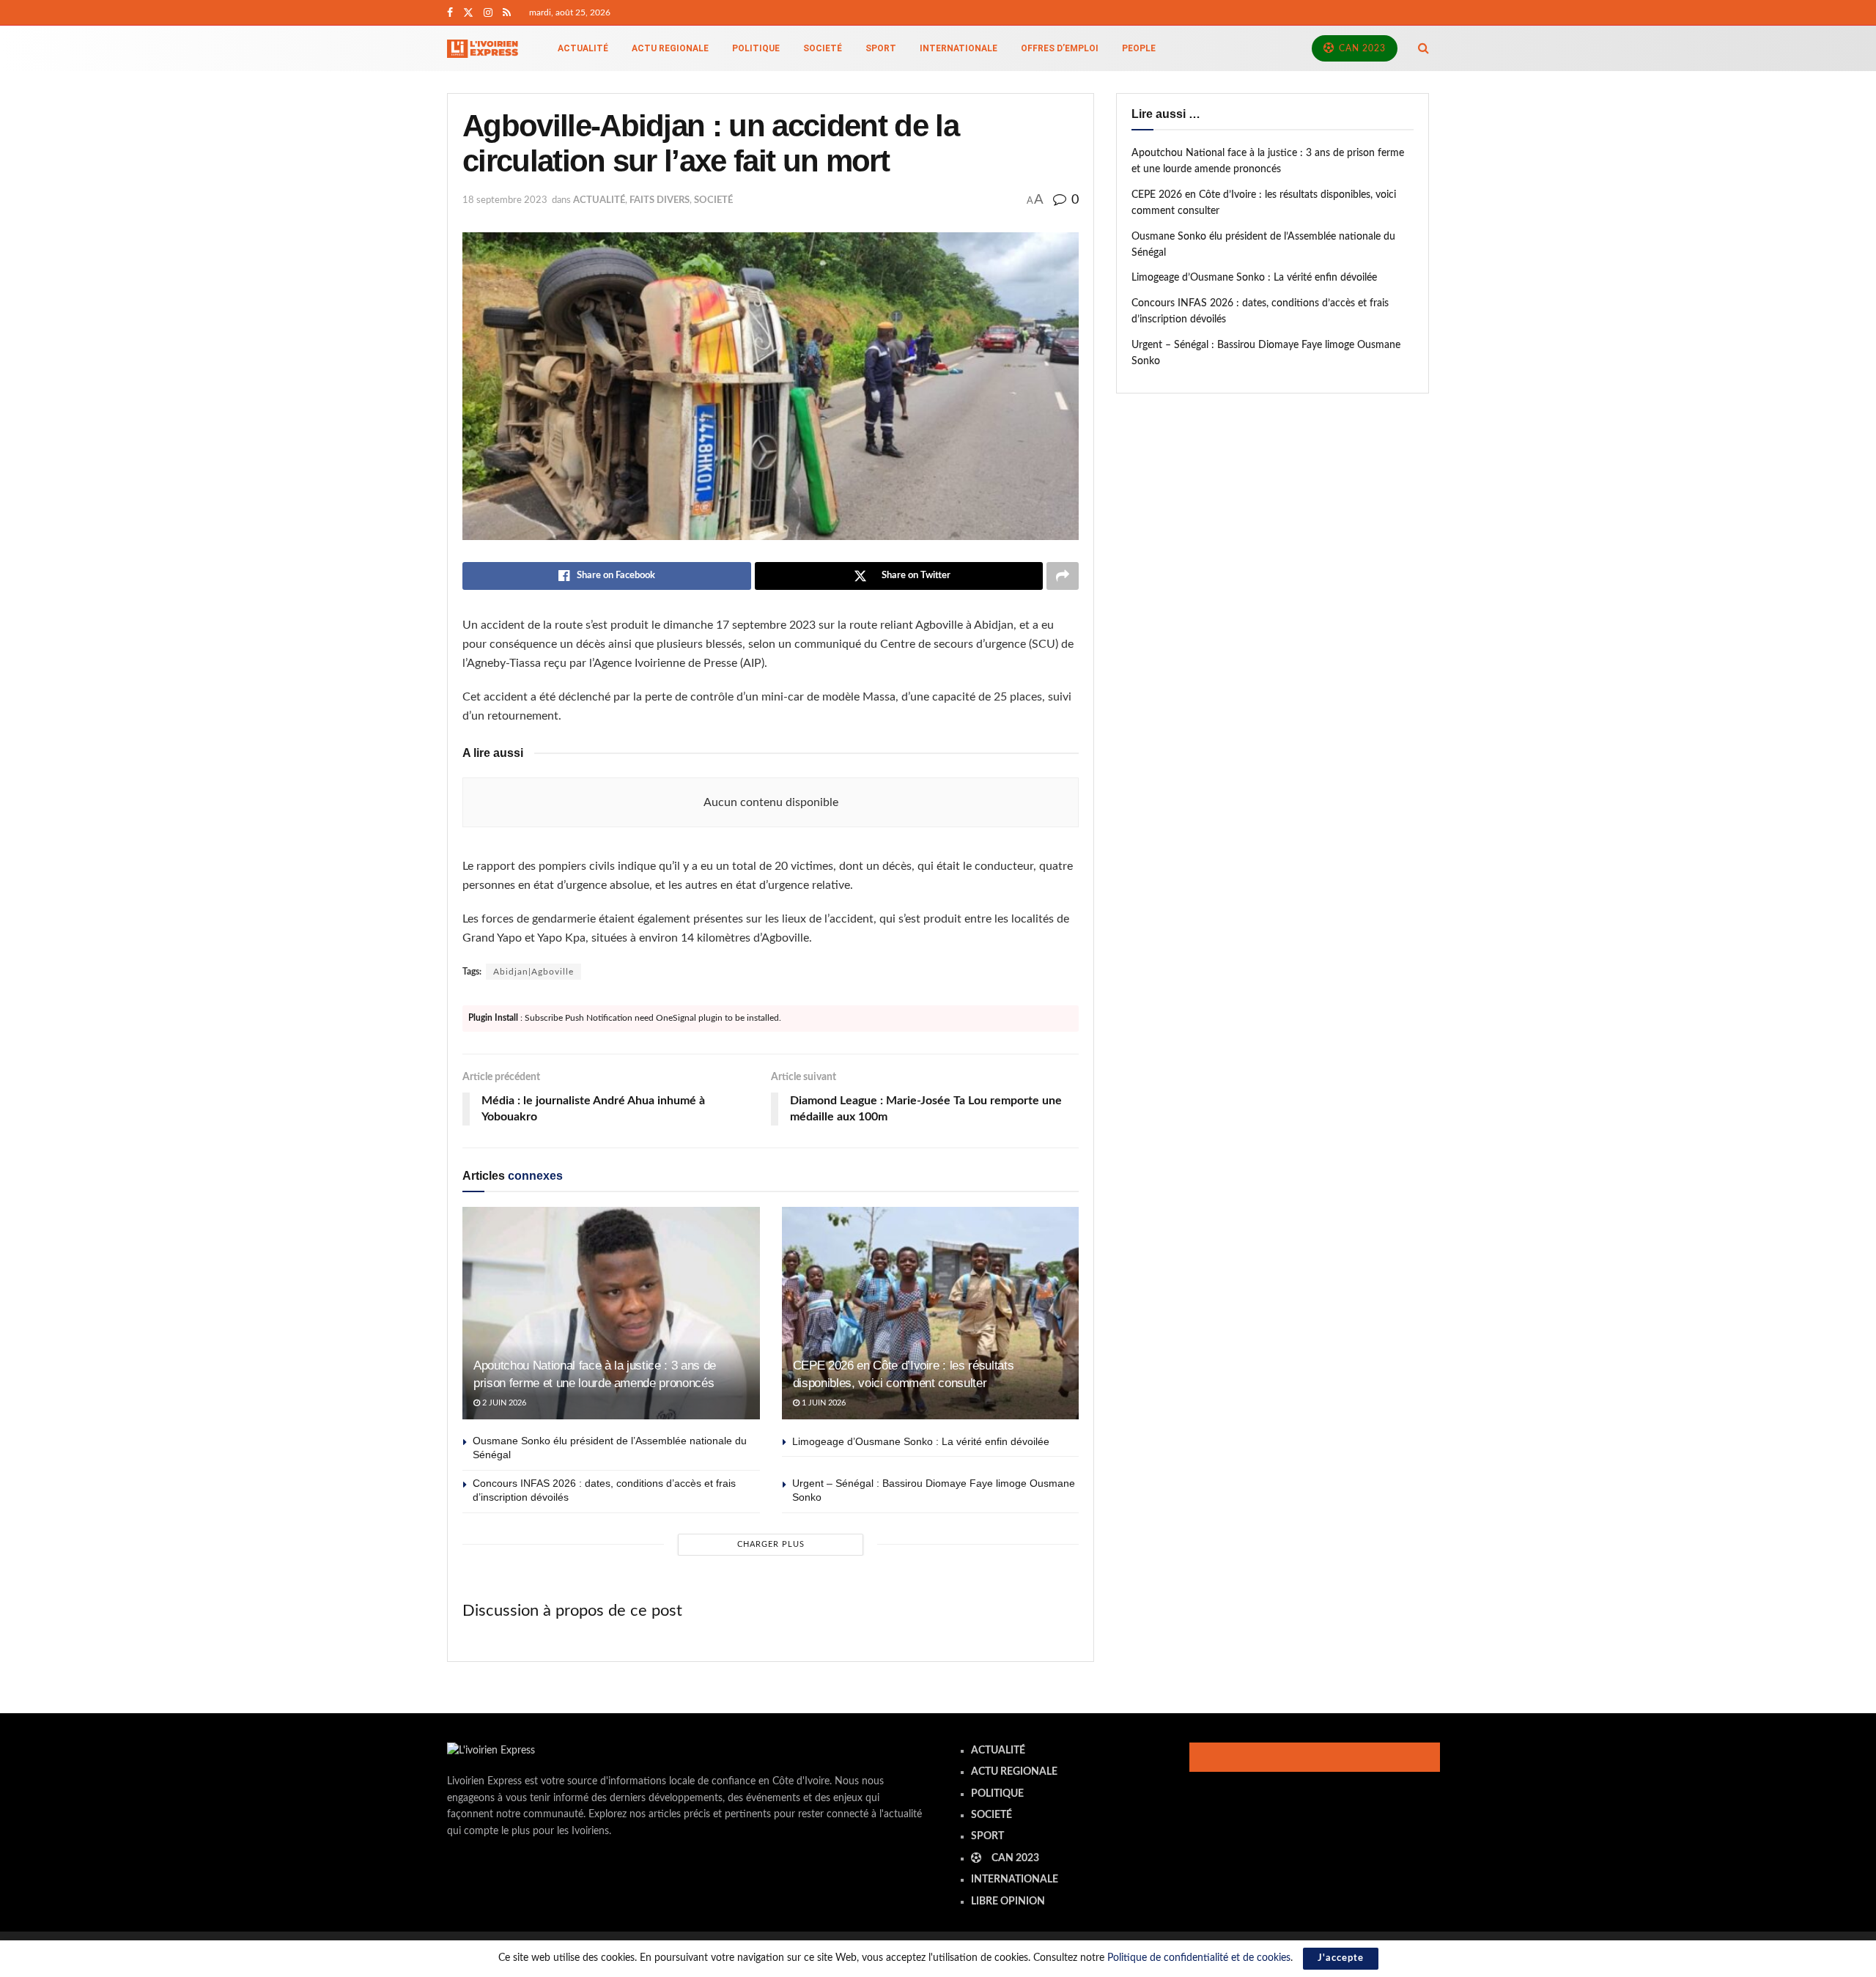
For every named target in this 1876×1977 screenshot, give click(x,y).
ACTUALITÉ (583, 48)
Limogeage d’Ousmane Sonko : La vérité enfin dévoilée (921, 1441)
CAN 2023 (1361, 48)
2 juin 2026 (503, 1403)
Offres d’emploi (1060, 48)
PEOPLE (1139, 48)
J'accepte (1341, 1958)
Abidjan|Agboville (533, 972)
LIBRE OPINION (1008, 1902)
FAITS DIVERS (660, 200)
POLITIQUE (756, 48)
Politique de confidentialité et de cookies (1199, 1958)
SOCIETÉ (823, 48)
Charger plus (771, 1544)
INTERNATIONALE (959, 48)
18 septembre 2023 (505, 200)
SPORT (881, 48)
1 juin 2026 (823, 1403)
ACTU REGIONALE (670, 48)
